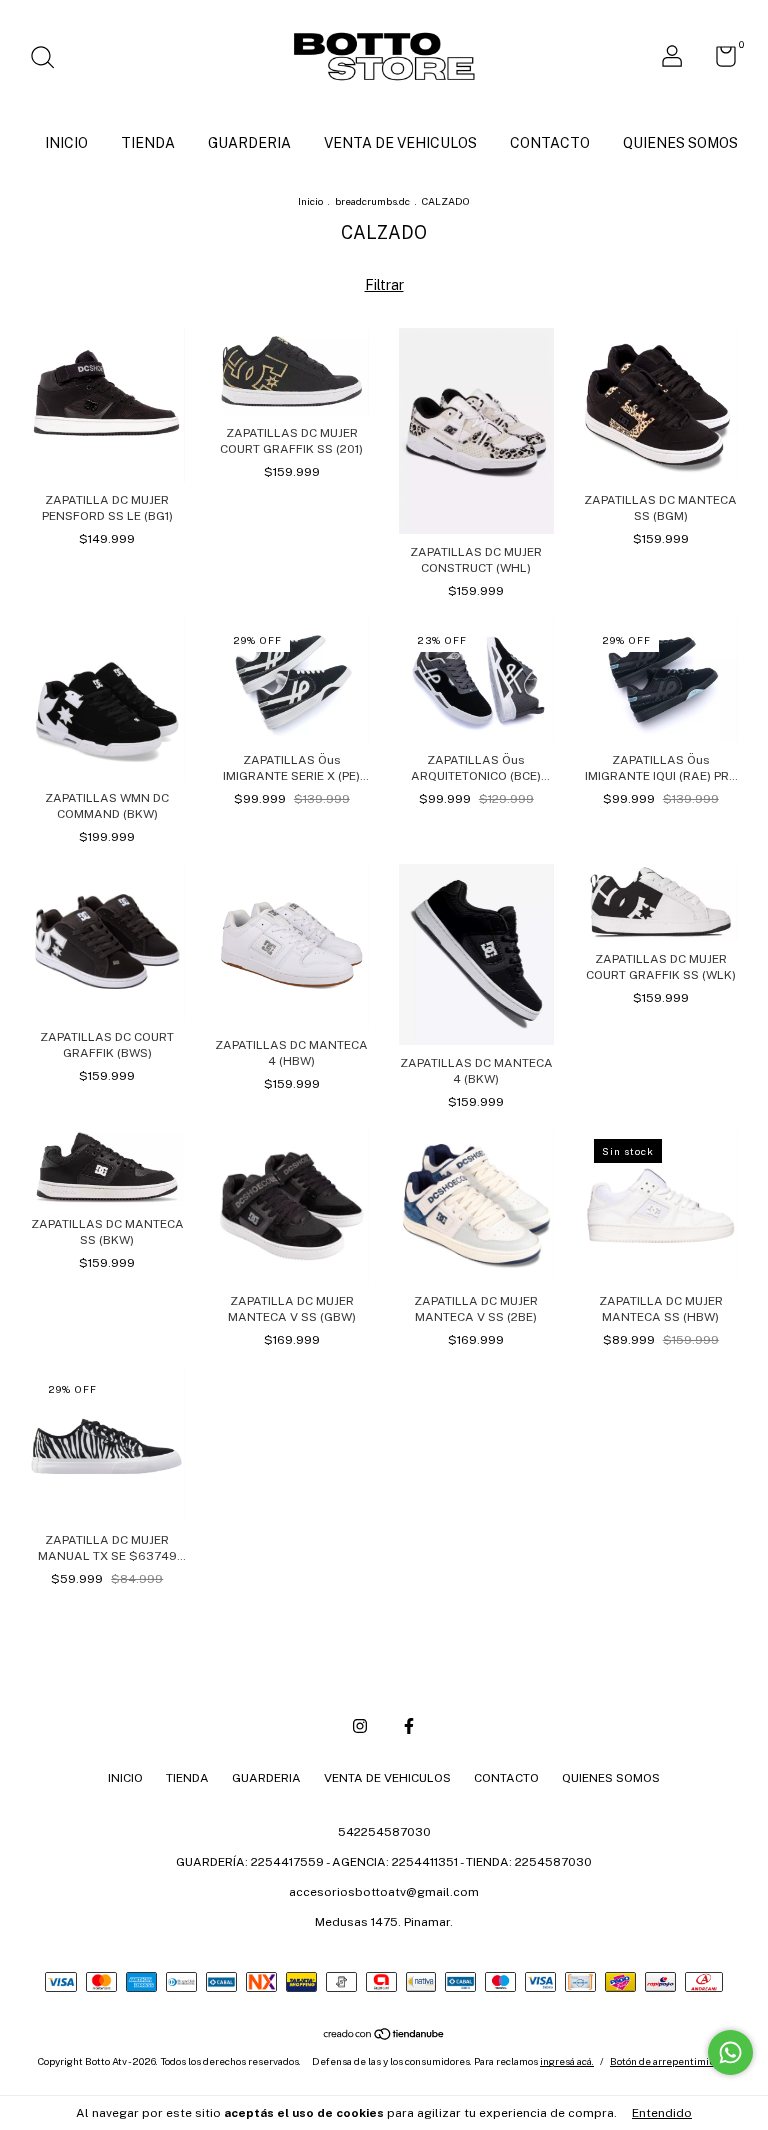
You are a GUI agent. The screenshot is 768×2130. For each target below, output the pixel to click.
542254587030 (384, 1832)
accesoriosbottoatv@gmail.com (384, 1892)
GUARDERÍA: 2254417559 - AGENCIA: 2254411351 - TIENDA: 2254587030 (384, 1862)
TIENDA (148, 143)
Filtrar (384, 285)
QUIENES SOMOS (680, 143)
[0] (718, 61)
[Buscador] (49, 60)
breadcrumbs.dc (372, 201)
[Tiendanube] (384, 2036)
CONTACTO (550, 143)
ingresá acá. (567, 2061)
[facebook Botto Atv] (409, 1726)
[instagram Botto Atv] (360, 1726)
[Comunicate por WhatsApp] (730, 2052)
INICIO (66, 143)
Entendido (662, 2113)
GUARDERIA (249, 143)
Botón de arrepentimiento (670, 2061)
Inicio (310, 201)
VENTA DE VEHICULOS (400, 143)
